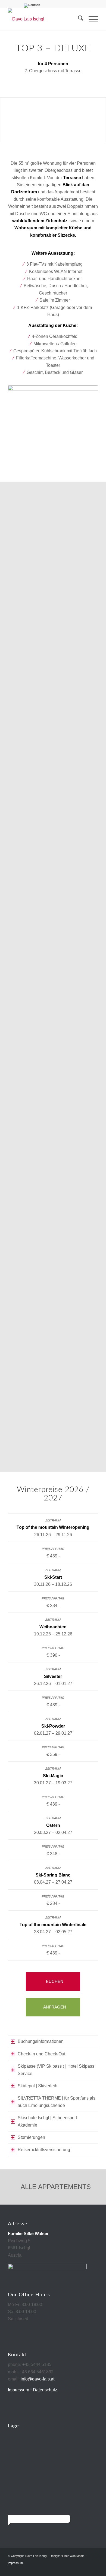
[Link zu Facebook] (86, 2569)
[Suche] (78, 19)
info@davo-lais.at (38, 2379)
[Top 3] (53, 424)
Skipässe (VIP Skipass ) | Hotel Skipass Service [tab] (56, 2070)
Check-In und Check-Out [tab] (41, 2054)
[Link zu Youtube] (94, 2569)
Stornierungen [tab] (31, 2137)
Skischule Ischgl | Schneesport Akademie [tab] (47, 2121)
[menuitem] (78, 19)
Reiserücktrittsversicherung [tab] (44, 2150)
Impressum (18, 2390)
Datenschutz (45, 2390)
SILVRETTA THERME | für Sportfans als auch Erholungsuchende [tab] (57, 2102)
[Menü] (91, 19)
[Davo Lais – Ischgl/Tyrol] (44, 19)
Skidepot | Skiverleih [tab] (38, 2086)
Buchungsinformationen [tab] (41, 2041)
